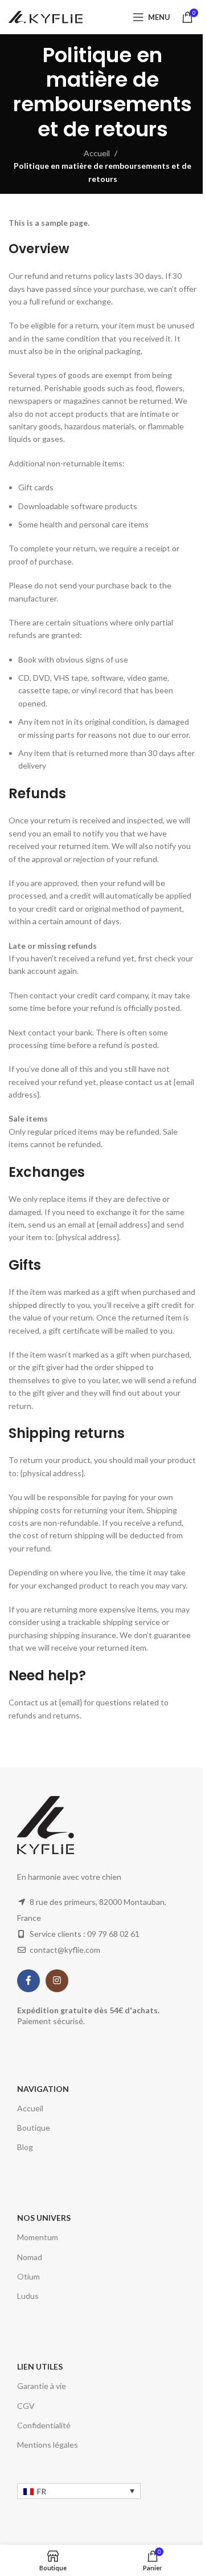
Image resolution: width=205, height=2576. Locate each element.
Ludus (28, 2296)
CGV (26, 2406)
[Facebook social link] (28, 1981)
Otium (28, 2276)
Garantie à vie (42, 2386)
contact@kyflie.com (65, 1950)
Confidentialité (44, 2425)
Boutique (34, 2128)
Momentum (38, 2237)
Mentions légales (48, 2445)
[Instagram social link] (57, 1981)
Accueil (97, 153)
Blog (25, 2147)
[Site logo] (46, 16)
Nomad (30, 2257)
